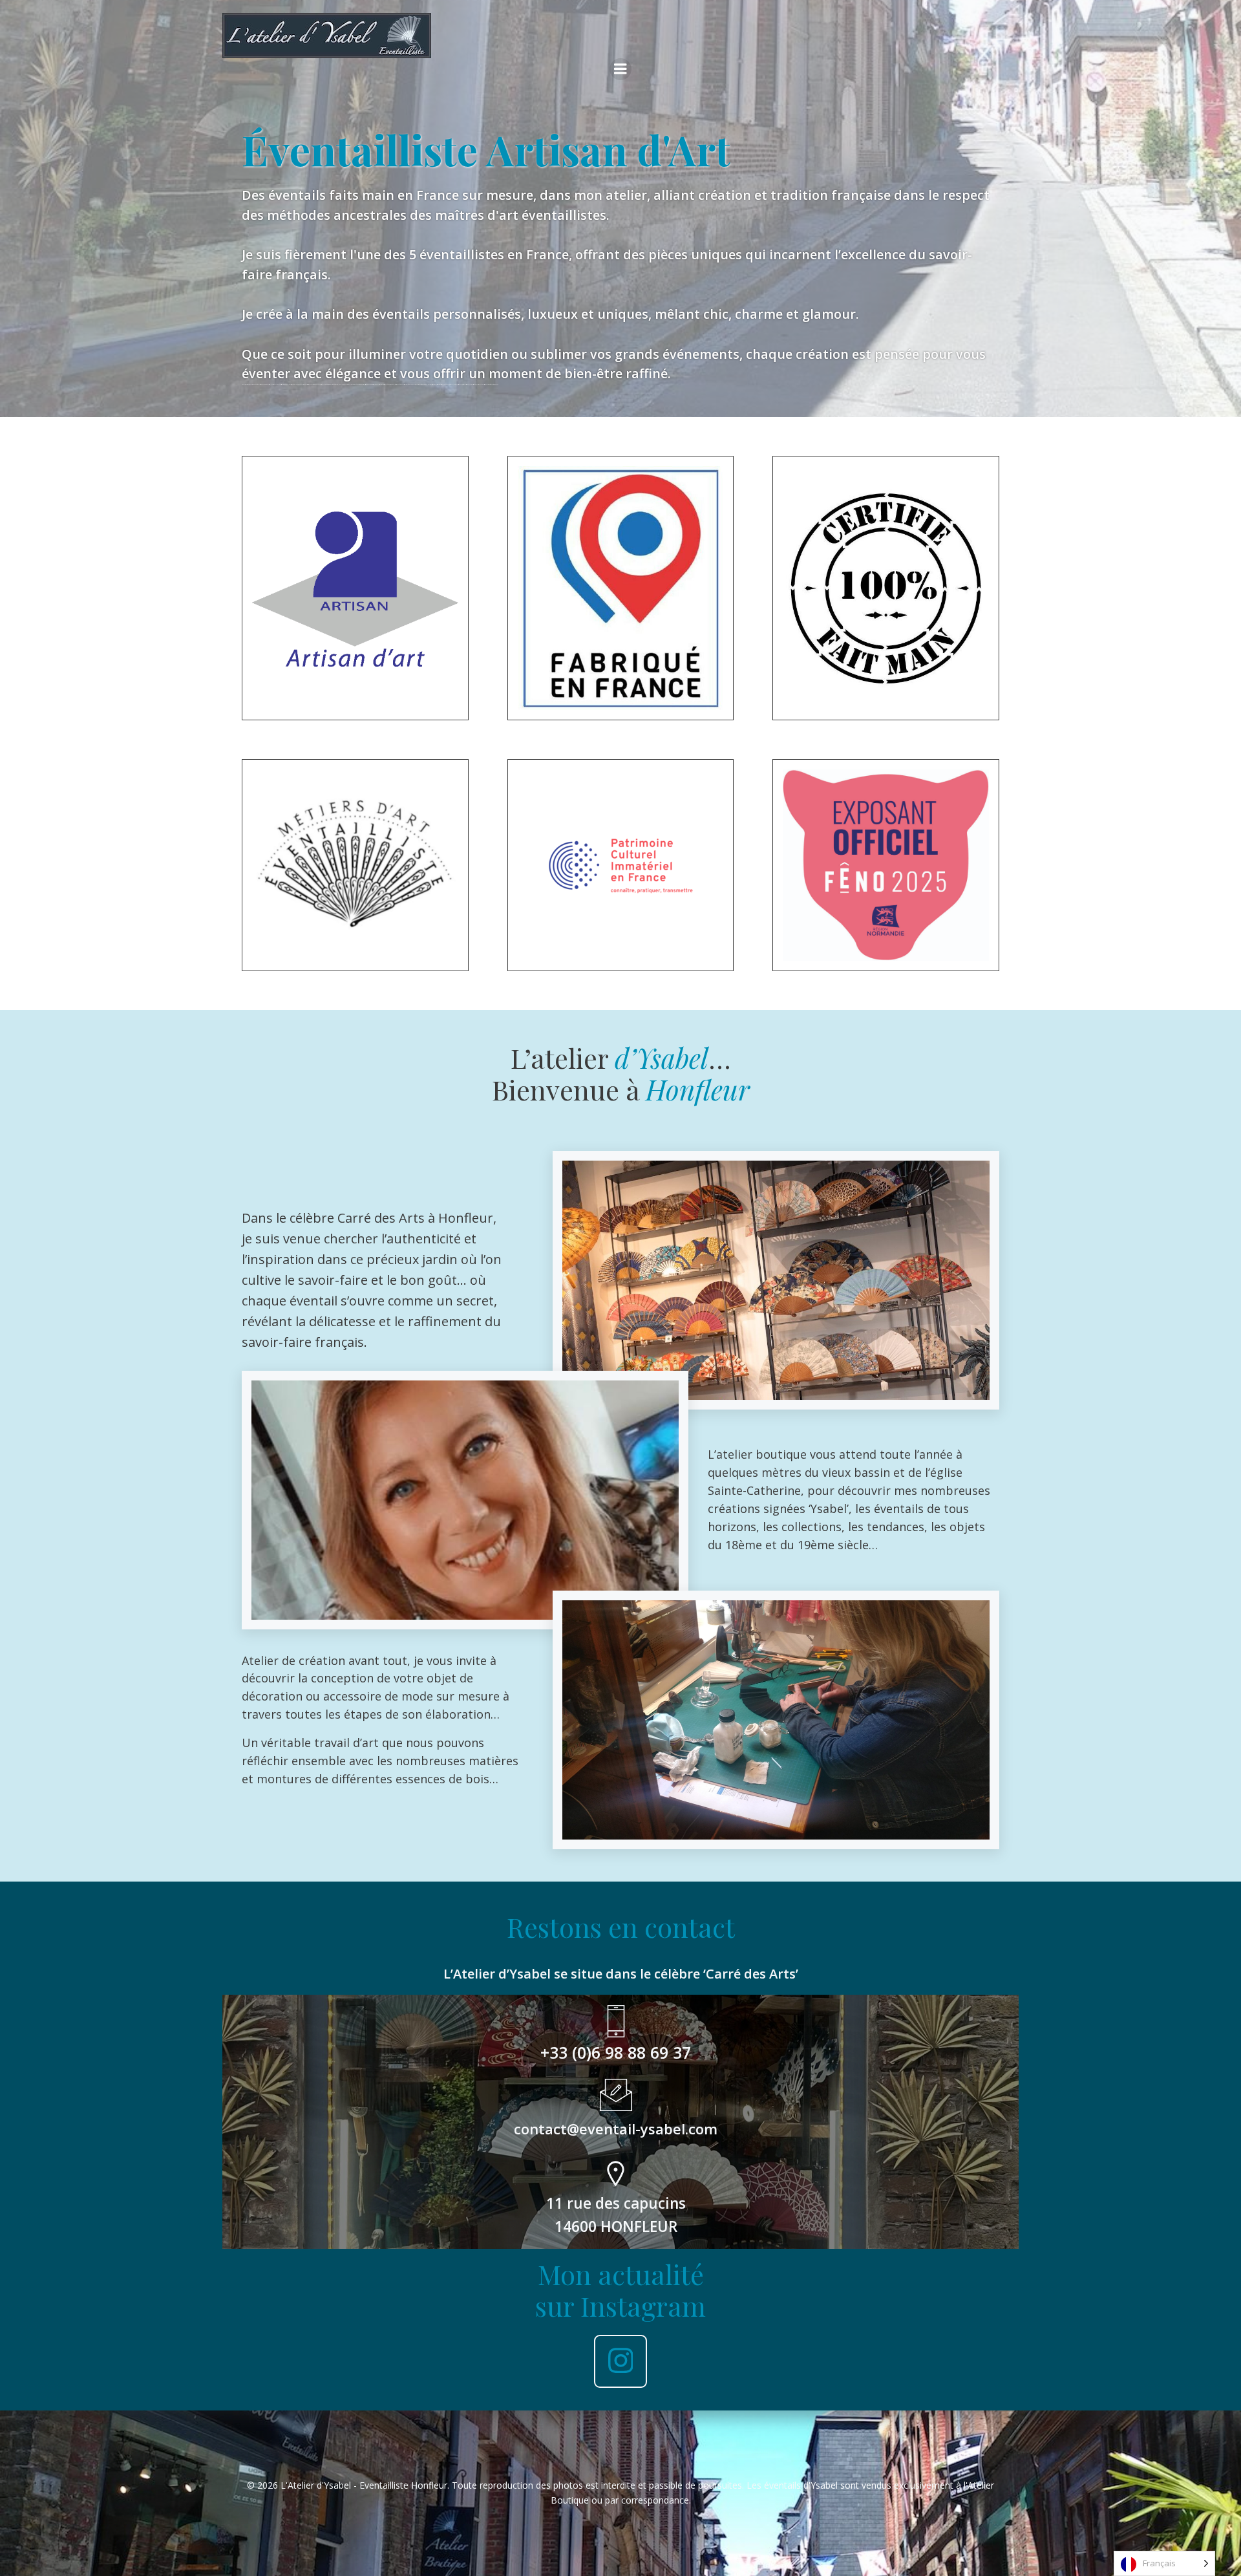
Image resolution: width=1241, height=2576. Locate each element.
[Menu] (620, 69)
